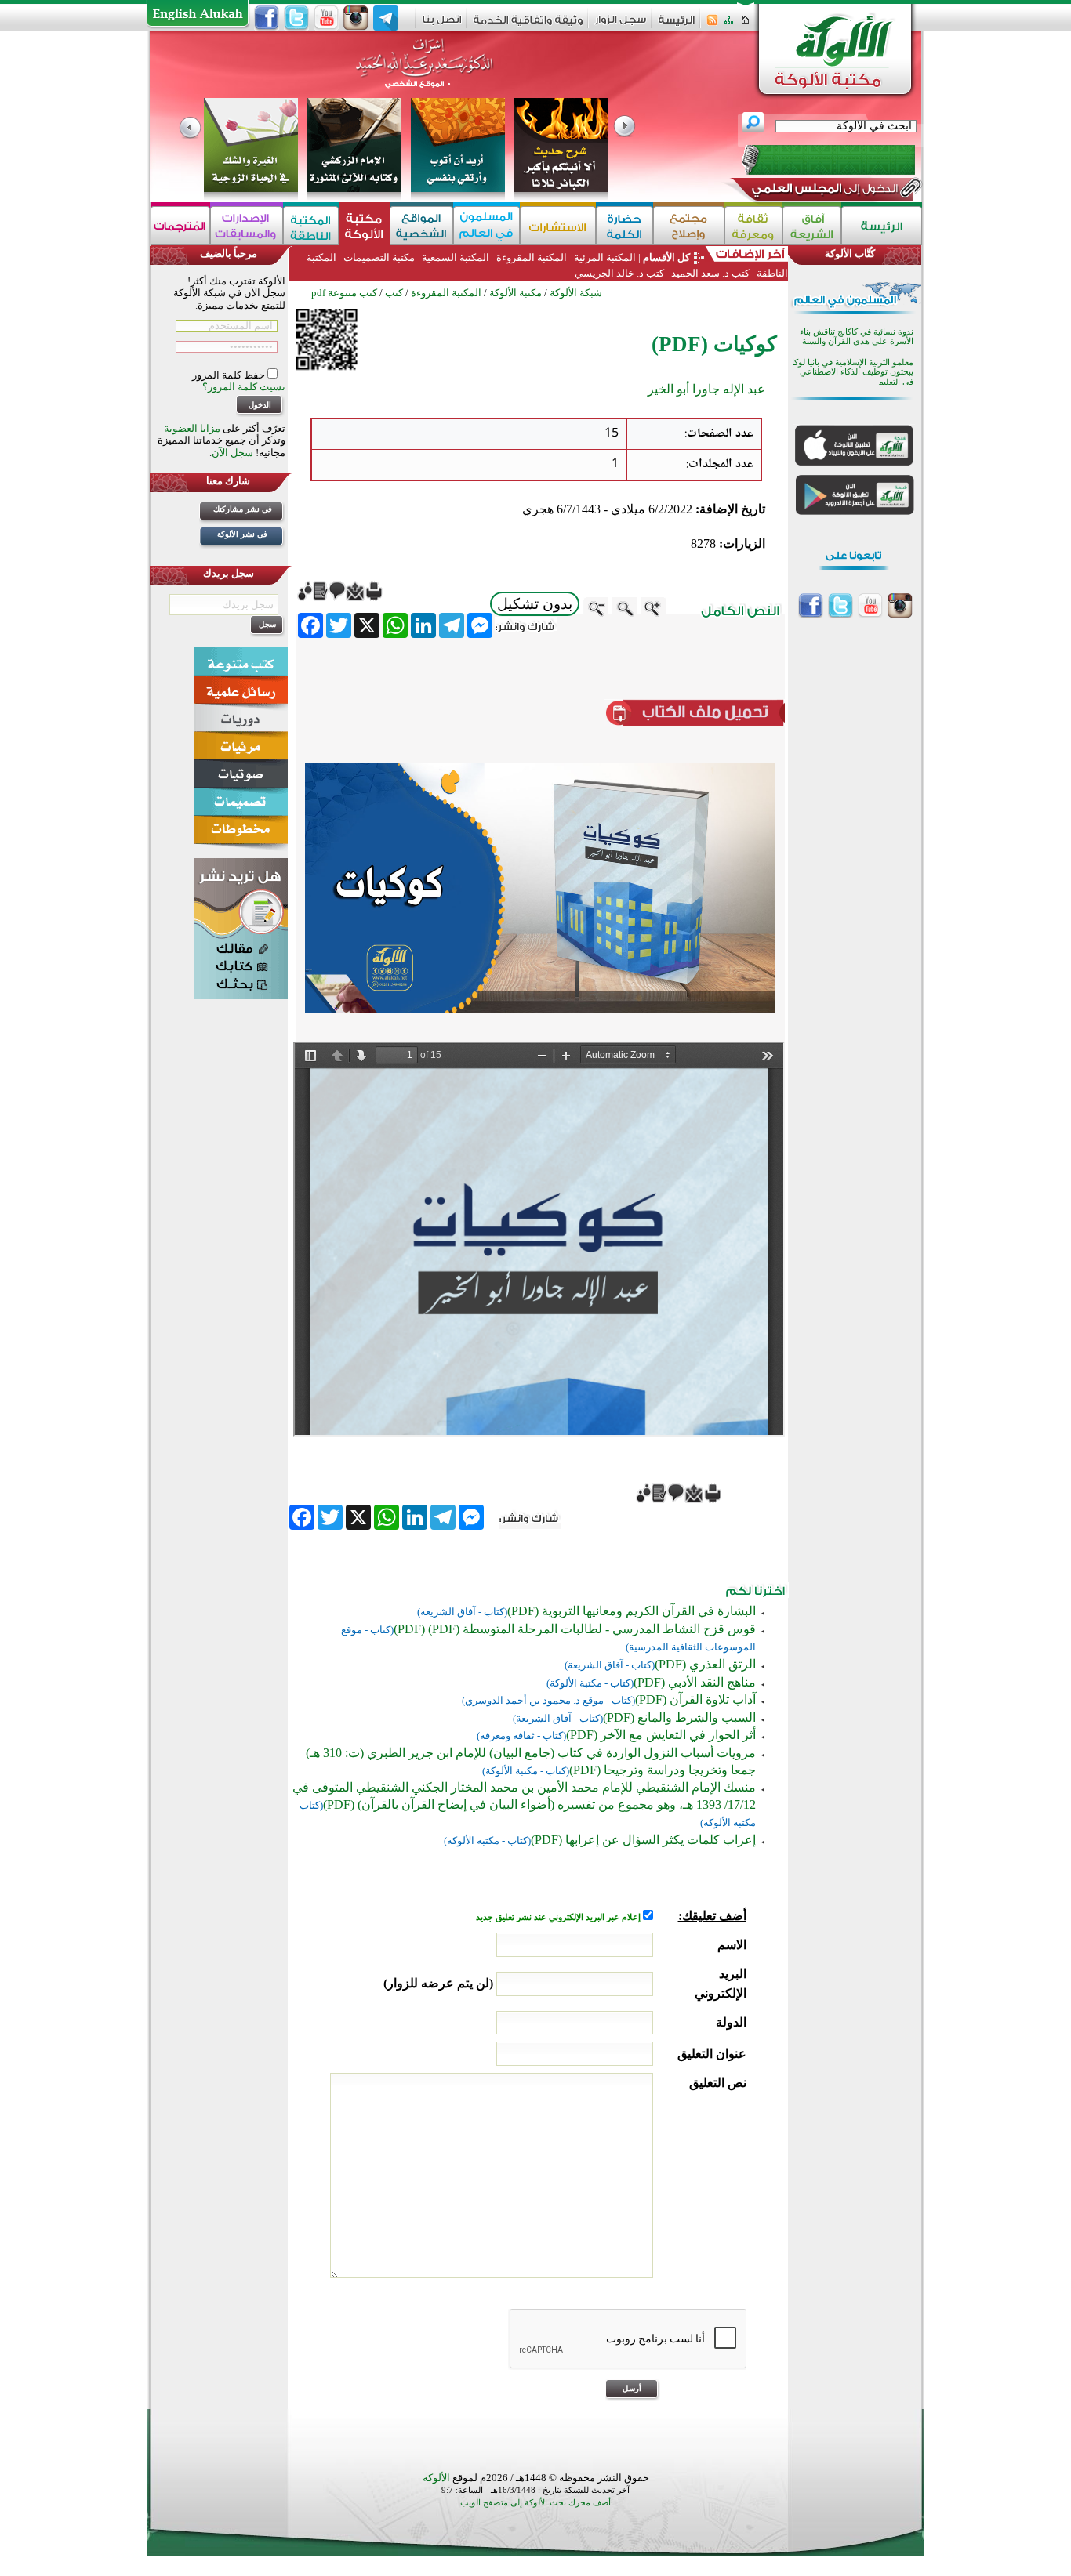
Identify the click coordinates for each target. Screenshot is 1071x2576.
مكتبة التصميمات (379, 257)
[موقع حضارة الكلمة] (624, 225)
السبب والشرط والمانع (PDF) (679, 1717)
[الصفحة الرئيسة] (745, 25)
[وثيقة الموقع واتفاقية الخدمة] (528, 25)
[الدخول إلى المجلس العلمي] (823, 191)
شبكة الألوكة (576, 293)
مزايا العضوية (192, 428)
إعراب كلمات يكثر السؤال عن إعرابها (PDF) (643, 1840)
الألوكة (436, 2478)
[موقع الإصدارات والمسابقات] (247, 225)
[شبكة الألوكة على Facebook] (267, 18)
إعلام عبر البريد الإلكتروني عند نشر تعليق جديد (559, 1917)
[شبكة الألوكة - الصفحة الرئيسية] (677, 25)
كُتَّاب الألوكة (850, 254)
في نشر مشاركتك (243, 509)
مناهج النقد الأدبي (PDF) (695, 1682)
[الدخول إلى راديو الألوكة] (815, 160)
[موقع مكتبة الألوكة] (364, 225)
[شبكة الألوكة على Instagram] (356, 18)
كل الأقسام (666, 257)
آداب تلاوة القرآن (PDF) (695, 1699)
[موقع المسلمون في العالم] (486, 225)
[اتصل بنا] (442, 25)
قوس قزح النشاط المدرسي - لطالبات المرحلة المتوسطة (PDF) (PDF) (575, 1629)
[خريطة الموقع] (729, 25)
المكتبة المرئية (604, 257)
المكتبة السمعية (456, 257)
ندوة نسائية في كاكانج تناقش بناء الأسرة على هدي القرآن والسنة (857, 337)
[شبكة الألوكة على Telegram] (386, 18)
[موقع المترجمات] (180, 225)
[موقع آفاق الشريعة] (812, 225)
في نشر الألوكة (242, 534)
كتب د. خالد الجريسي (619, 273)
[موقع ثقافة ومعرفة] (753, 225)
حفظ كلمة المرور (230, 375)
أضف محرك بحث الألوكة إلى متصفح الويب (535, 2503)
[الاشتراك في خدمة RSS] (712, 25)
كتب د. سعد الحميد (710, 273)
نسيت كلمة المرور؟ (244, 387)
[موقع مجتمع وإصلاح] (689, 225)
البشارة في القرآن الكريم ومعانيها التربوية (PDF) (632, 1611)
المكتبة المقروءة (532, 257)
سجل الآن (232, 453)
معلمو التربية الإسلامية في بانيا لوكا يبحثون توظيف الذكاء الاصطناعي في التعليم (853, 372)
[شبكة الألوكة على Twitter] (296, 18)
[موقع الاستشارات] (558, 225)
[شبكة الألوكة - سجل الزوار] (621, 25)
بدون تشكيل (535, 604)
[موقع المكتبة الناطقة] (311, 225)
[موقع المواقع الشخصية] (421, 225)
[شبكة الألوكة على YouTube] (326, 18)
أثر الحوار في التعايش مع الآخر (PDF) (661, 1735)
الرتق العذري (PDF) (705, 1664)
